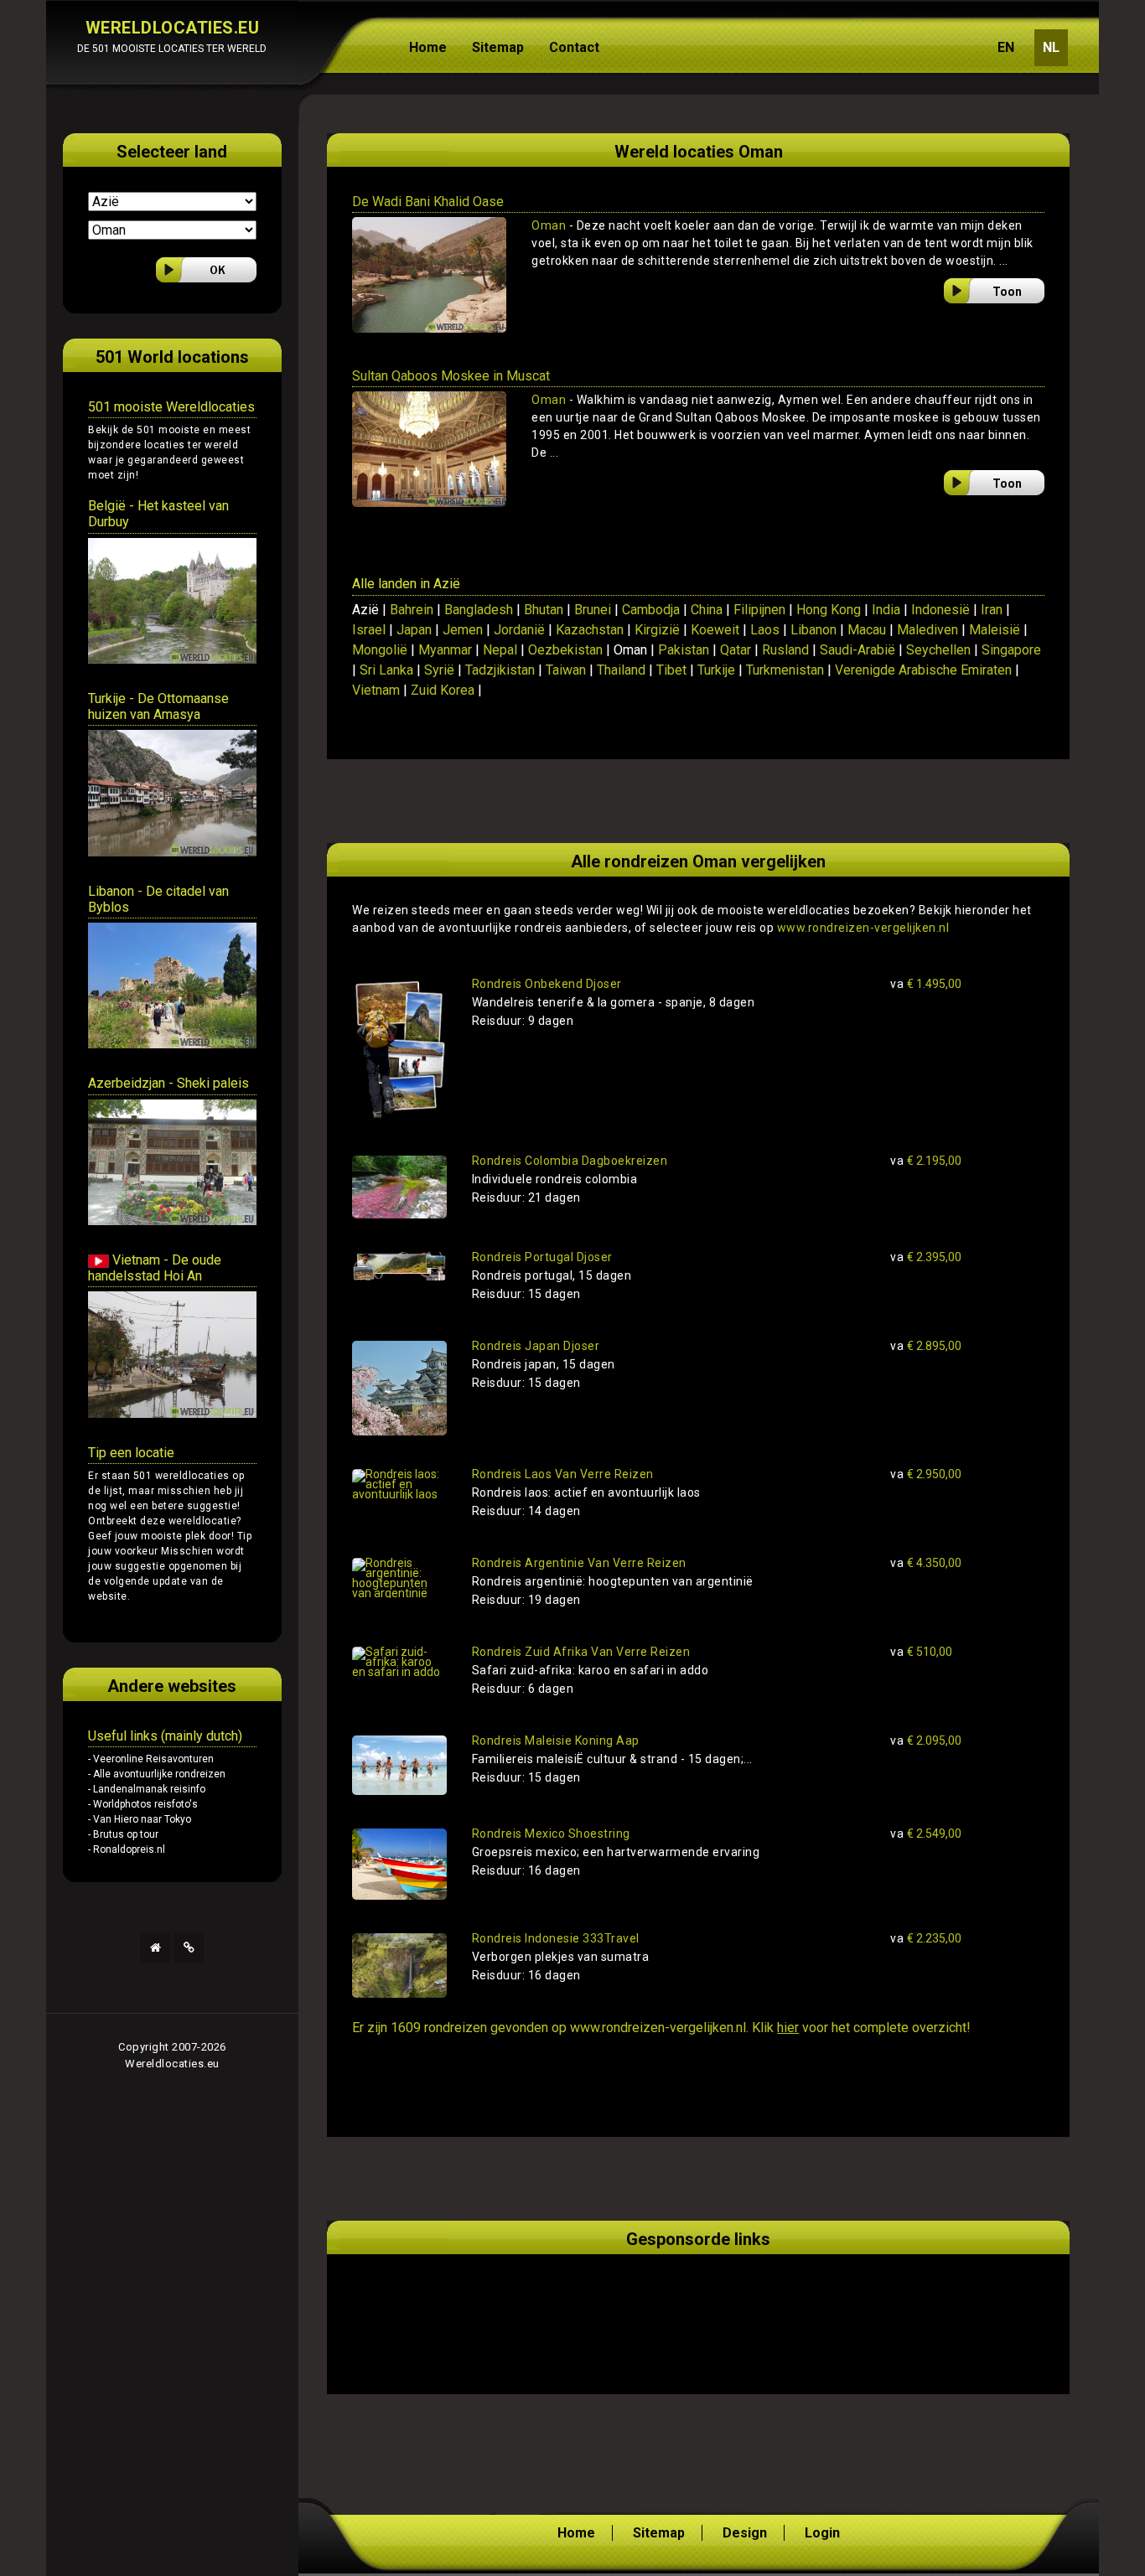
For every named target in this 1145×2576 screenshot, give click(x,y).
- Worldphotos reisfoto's (143, 1804)
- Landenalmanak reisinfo (147, 1789)
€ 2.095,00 (926, 1741)
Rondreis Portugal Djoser (542, 1257)
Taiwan (566, 670)
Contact (574, 47)
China (707, 610)
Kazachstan (590, 630)
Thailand (621, 670)
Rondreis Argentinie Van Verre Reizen (579, 1563)
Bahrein (412, 610)
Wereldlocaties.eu (172, 2064)
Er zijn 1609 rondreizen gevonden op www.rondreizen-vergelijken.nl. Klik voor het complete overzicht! (661, 2028)
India (886, 610)
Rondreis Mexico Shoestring (551, 1834)
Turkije (716, 670)
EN (1006, 47)
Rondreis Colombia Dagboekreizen (570, 1161)
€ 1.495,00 (926, 984)
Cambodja (651, 610)
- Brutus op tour (123, 1834)
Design (745, 2533)
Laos (765, 630)
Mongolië (380, 650)
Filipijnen (759, 610)
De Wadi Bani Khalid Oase (428, 202)
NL (1051, 47)
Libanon (813, 630)
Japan (414, 630)
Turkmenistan (785, 670)
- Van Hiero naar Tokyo (140, 1819)
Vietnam (376, 690)
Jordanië (519, 630)
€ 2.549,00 (926, 1834)
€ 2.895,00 (926, 1346)
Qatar (736, 650)
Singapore (1011, 650)
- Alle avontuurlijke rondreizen (157, 1774)
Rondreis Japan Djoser (536, 1346)
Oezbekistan (565, 650)
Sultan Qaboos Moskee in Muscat (451, 376)
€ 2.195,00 (926, 1161)
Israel (369, 630)
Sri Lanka (386, 670)
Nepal (500, 650)
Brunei (593, 610)
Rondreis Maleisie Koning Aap (556, 1741)
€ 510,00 (921, 1652)
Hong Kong (829, 610)
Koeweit (715, 630)
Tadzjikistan (500, 670)
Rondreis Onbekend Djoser (547, 984)
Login (822, 2533)
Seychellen (938, 650)
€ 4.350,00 (926, 1563)
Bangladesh (479, 610)
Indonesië (940, 610)
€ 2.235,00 (926, 1938)
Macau (867, 630)
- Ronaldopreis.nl (127, 1849)
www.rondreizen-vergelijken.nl (863, 928)
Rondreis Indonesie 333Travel (556, 1938)
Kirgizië (657, 630)
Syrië (439, 670)
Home (428, 47)
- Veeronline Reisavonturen (151, 1759)
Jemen (463, 630)
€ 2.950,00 (926, 1474)
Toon (1007, 292)
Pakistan (684, 650)
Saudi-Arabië (857, 650)
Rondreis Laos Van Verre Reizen (563, 1474)
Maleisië (995, 630)
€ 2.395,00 (926, 1257)
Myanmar (445, 650)
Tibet (671, 670)
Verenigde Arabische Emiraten (923, 670)
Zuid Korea (443, 690)
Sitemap (498, 47)
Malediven (927, 630)
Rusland (785, 650)
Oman (549, 225)
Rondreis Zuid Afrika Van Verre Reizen (581, 1652)
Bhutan (544, 610)
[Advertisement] (548, 2304)
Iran (992, 610)
